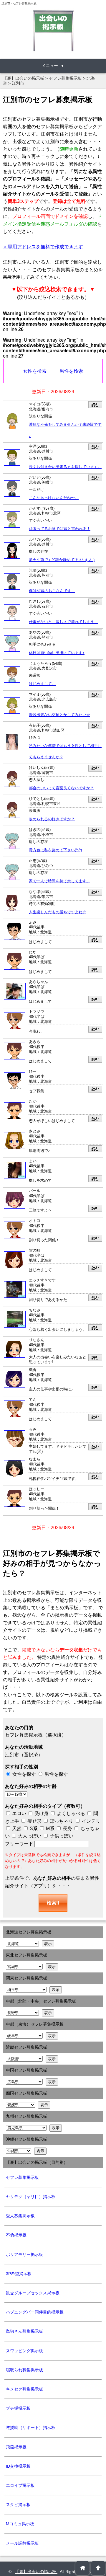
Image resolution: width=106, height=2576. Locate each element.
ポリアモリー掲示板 (24, 2254)
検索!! (53, 1903)
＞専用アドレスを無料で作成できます (43, 247)
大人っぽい (29, 1836)
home (83, 2568)
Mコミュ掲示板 (20, 2524)
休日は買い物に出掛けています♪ (57, 653)
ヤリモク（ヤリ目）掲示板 (31, 2197)
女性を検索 (35, 371)
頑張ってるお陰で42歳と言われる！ (60, 529)
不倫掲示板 (16, 2235)
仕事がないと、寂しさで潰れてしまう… (63, 622)
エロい (19, 1813)
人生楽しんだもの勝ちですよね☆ (58, 912)
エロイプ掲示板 (20, 2485)
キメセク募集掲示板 (24, 2389)
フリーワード (20, 1844)
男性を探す (56, 1774)
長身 (67, 1829)
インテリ (90, 1821)
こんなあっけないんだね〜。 (54, 498)
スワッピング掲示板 (24, 2351)
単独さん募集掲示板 (24, 2331)
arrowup (98, 2568)
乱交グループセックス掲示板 (33, 2293)
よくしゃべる (71, 1813)
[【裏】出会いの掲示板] (53, 31)
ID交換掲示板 (18, 2466)
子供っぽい (61, 1836)
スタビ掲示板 (18, 2505)
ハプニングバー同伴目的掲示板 (35, 2312)
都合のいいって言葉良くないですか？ (61, 788)
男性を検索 (71, 371)
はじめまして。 (42, 684)
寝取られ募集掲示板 (24, 2370)
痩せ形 (34, 1821)
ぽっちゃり (61, 1821)
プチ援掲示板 (18, 2408)
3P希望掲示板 (19, 2274)
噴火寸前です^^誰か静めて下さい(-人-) (62, 560)
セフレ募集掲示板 (22, 2177)
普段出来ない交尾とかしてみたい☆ (59, 715)
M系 (50, 1829)
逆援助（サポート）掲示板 (31, 2427)
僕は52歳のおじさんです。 (52, 591)
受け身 (42, 1813)
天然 (16, 1829)
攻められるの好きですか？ (52, 819)
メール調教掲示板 (22, 2543)
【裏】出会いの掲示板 (36, 2572)
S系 (33, 1829)
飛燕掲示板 (16, 2447)
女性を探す (24, 1774)
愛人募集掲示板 (20, 2216)
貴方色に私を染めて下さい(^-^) (55, 850)
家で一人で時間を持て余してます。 (59, 881)
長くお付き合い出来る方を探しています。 (65, 467)
